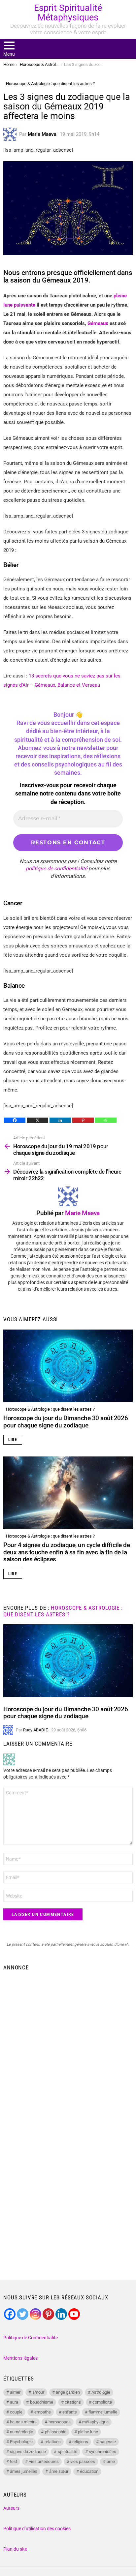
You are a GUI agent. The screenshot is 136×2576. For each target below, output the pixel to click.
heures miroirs (23, 2422)
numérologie (21, 2432)
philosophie (56, 2432)
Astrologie (101, 2392)
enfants (70, 2412)
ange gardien (68, 2392)
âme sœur (59, 2471)
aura (14, 2402)
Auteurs (11, 2508)
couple (16, 2412)
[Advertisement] (68, 2045)
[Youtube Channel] (74, 2314)
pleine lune (88, 2432)
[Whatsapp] (106, 1120)
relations (53, 2442)
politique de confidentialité (56, 869)
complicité (102, 2402)
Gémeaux (99, 323)
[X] (37, 1120)
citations (73, 2402)
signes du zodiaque (28, 2452)
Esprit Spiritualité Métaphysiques (68, 13)
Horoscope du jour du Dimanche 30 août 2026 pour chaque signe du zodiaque (66, 1422)
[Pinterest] (83, 1120)
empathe (43, 2412)
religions (80, 2442)
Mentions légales (20, 2358)
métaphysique (95, 2422)
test (14, 2461)
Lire (13, 1440)
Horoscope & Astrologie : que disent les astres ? (50, 1409)
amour (38, 2392)
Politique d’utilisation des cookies (37, 2529)
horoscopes (60, 2422)
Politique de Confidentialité (31, 2338)
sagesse (108, 2442)
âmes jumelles (24, 2471)
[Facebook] (15, 1120)
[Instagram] (35, 2314)
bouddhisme (42, 2402)
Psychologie (21, 2442)
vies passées (83, 2461)
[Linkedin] (60, 1120)
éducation (89, 2471)
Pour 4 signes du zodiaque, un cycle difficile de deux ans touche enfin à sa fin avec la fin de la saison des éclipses (67, 1552)
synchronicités (102, 2452)
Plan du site (15, 2549)
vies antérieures (44, 2461)
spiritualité (68, 2452)
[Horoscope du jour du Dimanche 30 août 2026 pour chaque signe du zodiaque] (68, 1366)
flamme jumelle (103, 2412)
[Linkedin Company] (61, 2314)
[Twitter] (23, 2314)
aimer (15, 2392)
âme (111, 2461)
